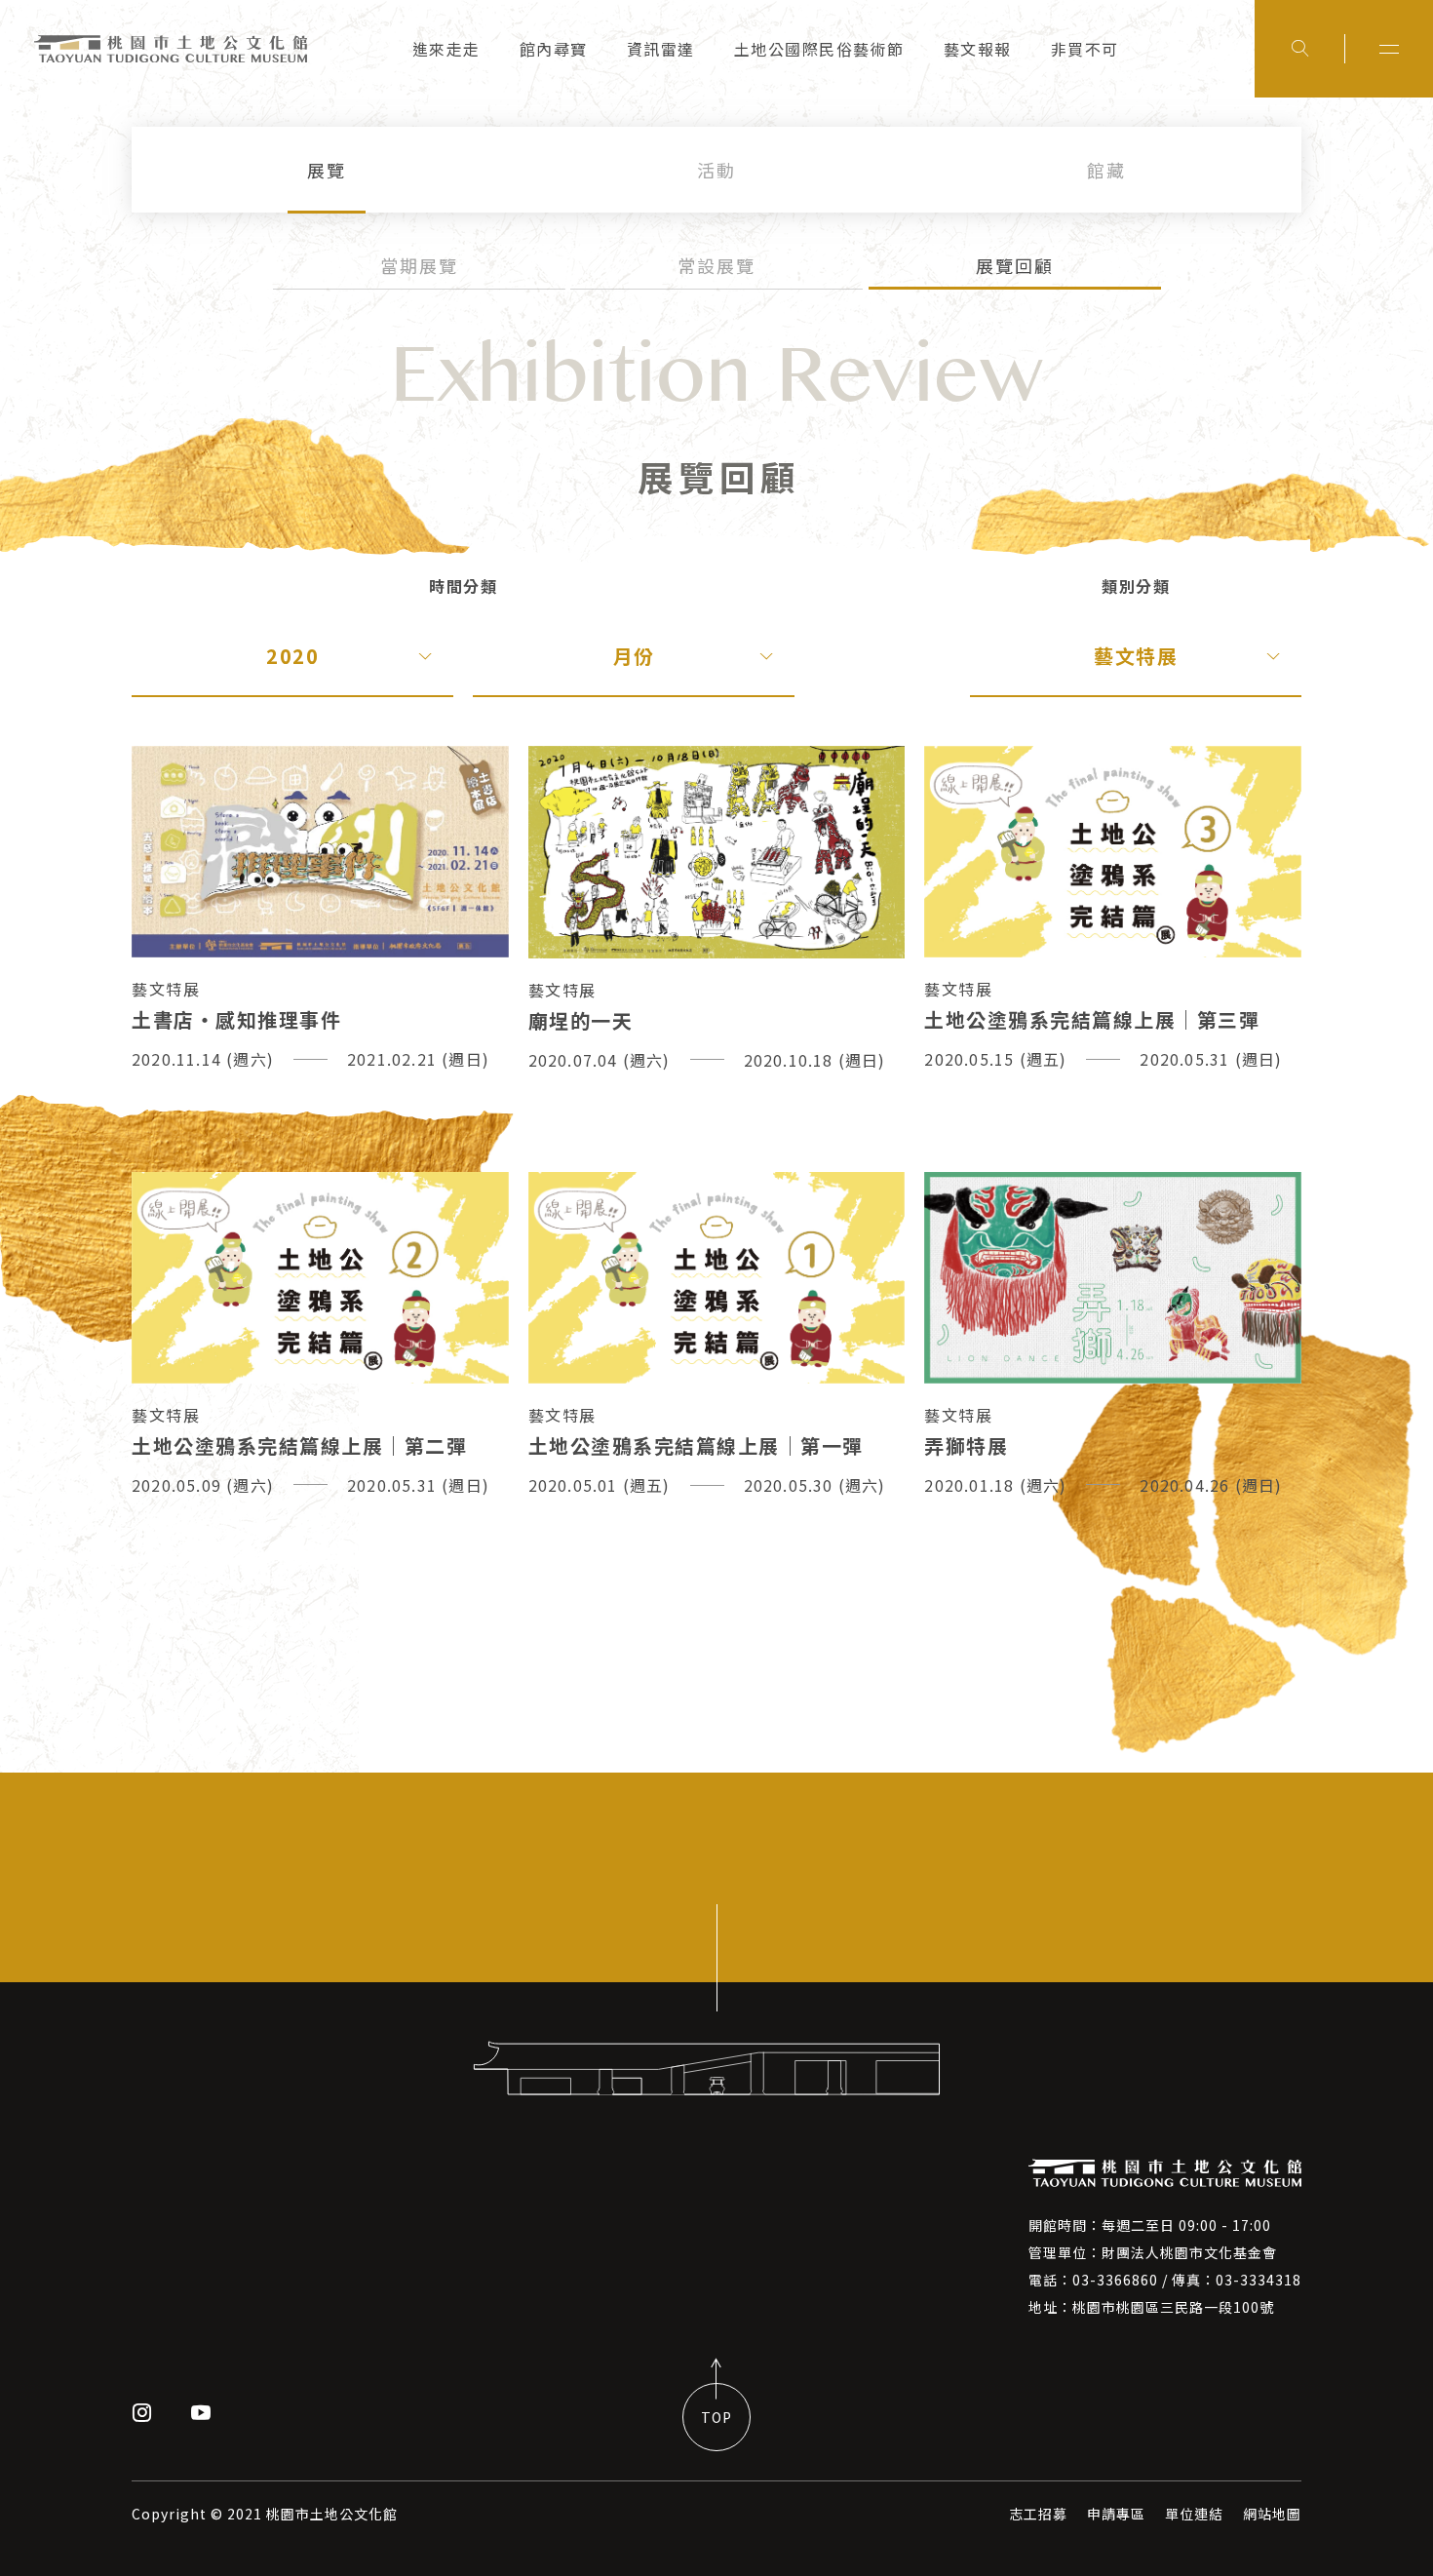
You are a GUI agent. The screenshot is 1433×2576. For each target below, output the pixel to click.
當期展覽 (419, 265)
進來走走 (446, 49)
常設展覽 (716, 265)
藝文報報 (978, 49)
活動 (716, 170)
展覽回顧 (1015, 265)
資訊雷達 (661, 49)
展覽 (327, 170)
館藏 (1106, 170)
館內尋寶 (554, 49)
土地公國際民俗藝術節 (819, 49)
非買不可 (1085, 49)
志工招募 (1038, 2514)
